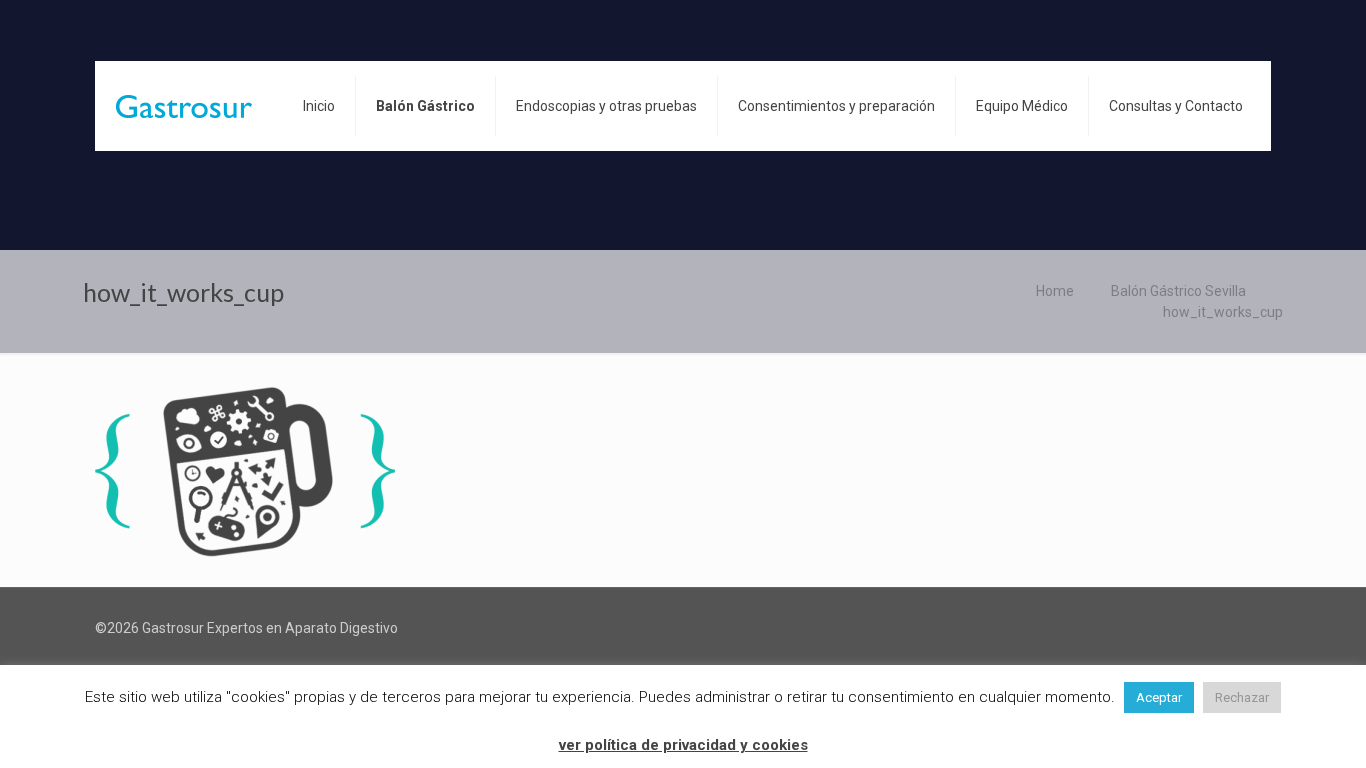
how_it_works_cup (1223, 312)
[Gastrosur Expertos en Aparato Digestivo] (184, 106)
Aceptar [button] (1159, 697)
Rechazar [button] (1242, 697)
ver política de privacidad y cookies (683, 745)
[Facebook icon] (1243, 628)
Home (1055, 291)
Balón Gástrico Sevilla (1178, 291)
